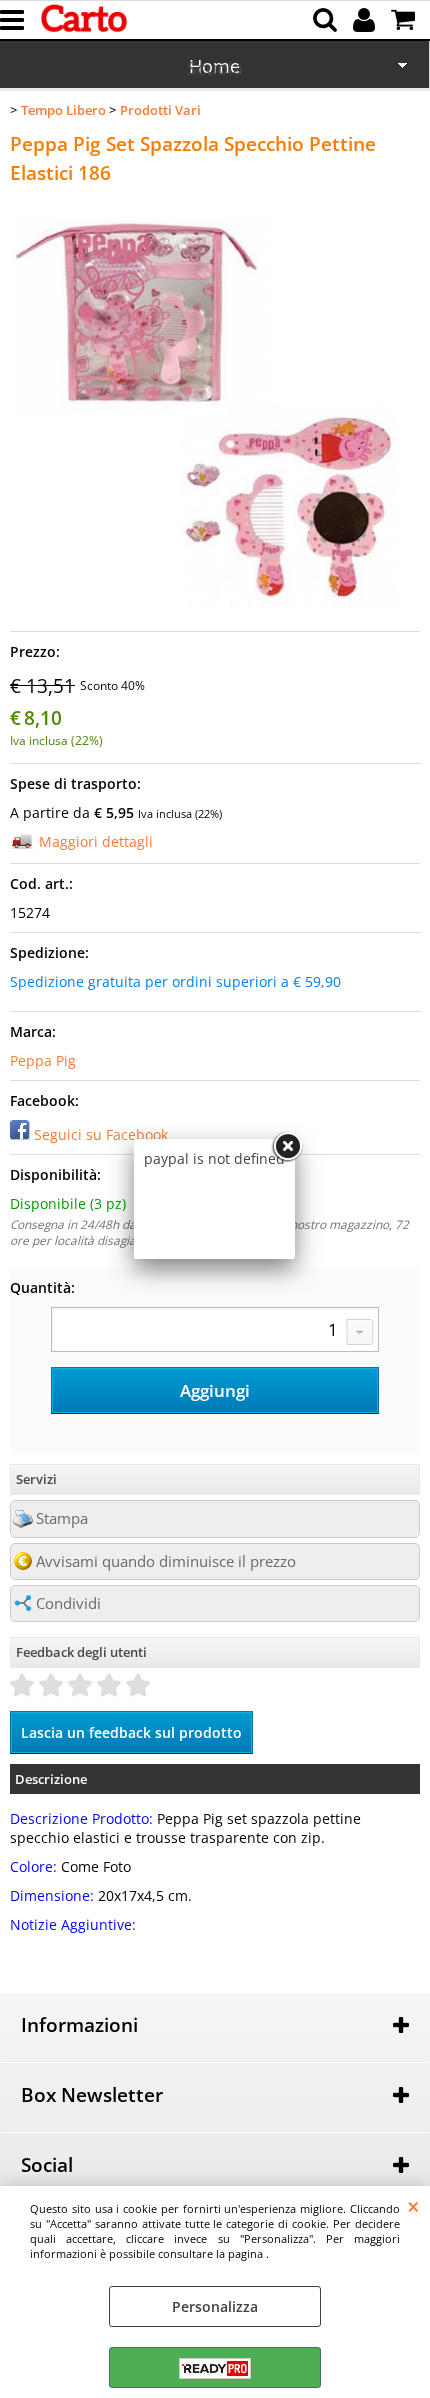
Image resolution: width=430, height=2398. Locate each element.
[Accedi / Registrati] (366, 20)
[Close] (287, 1147)
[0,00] (405, 20)
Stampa (62, 1518)
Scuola (215, 68)
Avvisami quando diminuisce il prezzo (166, 1561)
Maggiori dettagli (96, 841)
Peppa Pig (43, 1060)
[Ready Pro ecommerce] (215, 2368)
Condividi (68, 1603)
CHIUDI (413, 2206)
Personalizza (215, 2306)
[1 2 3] (215, 1332)
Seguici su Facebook (101, 1134)
